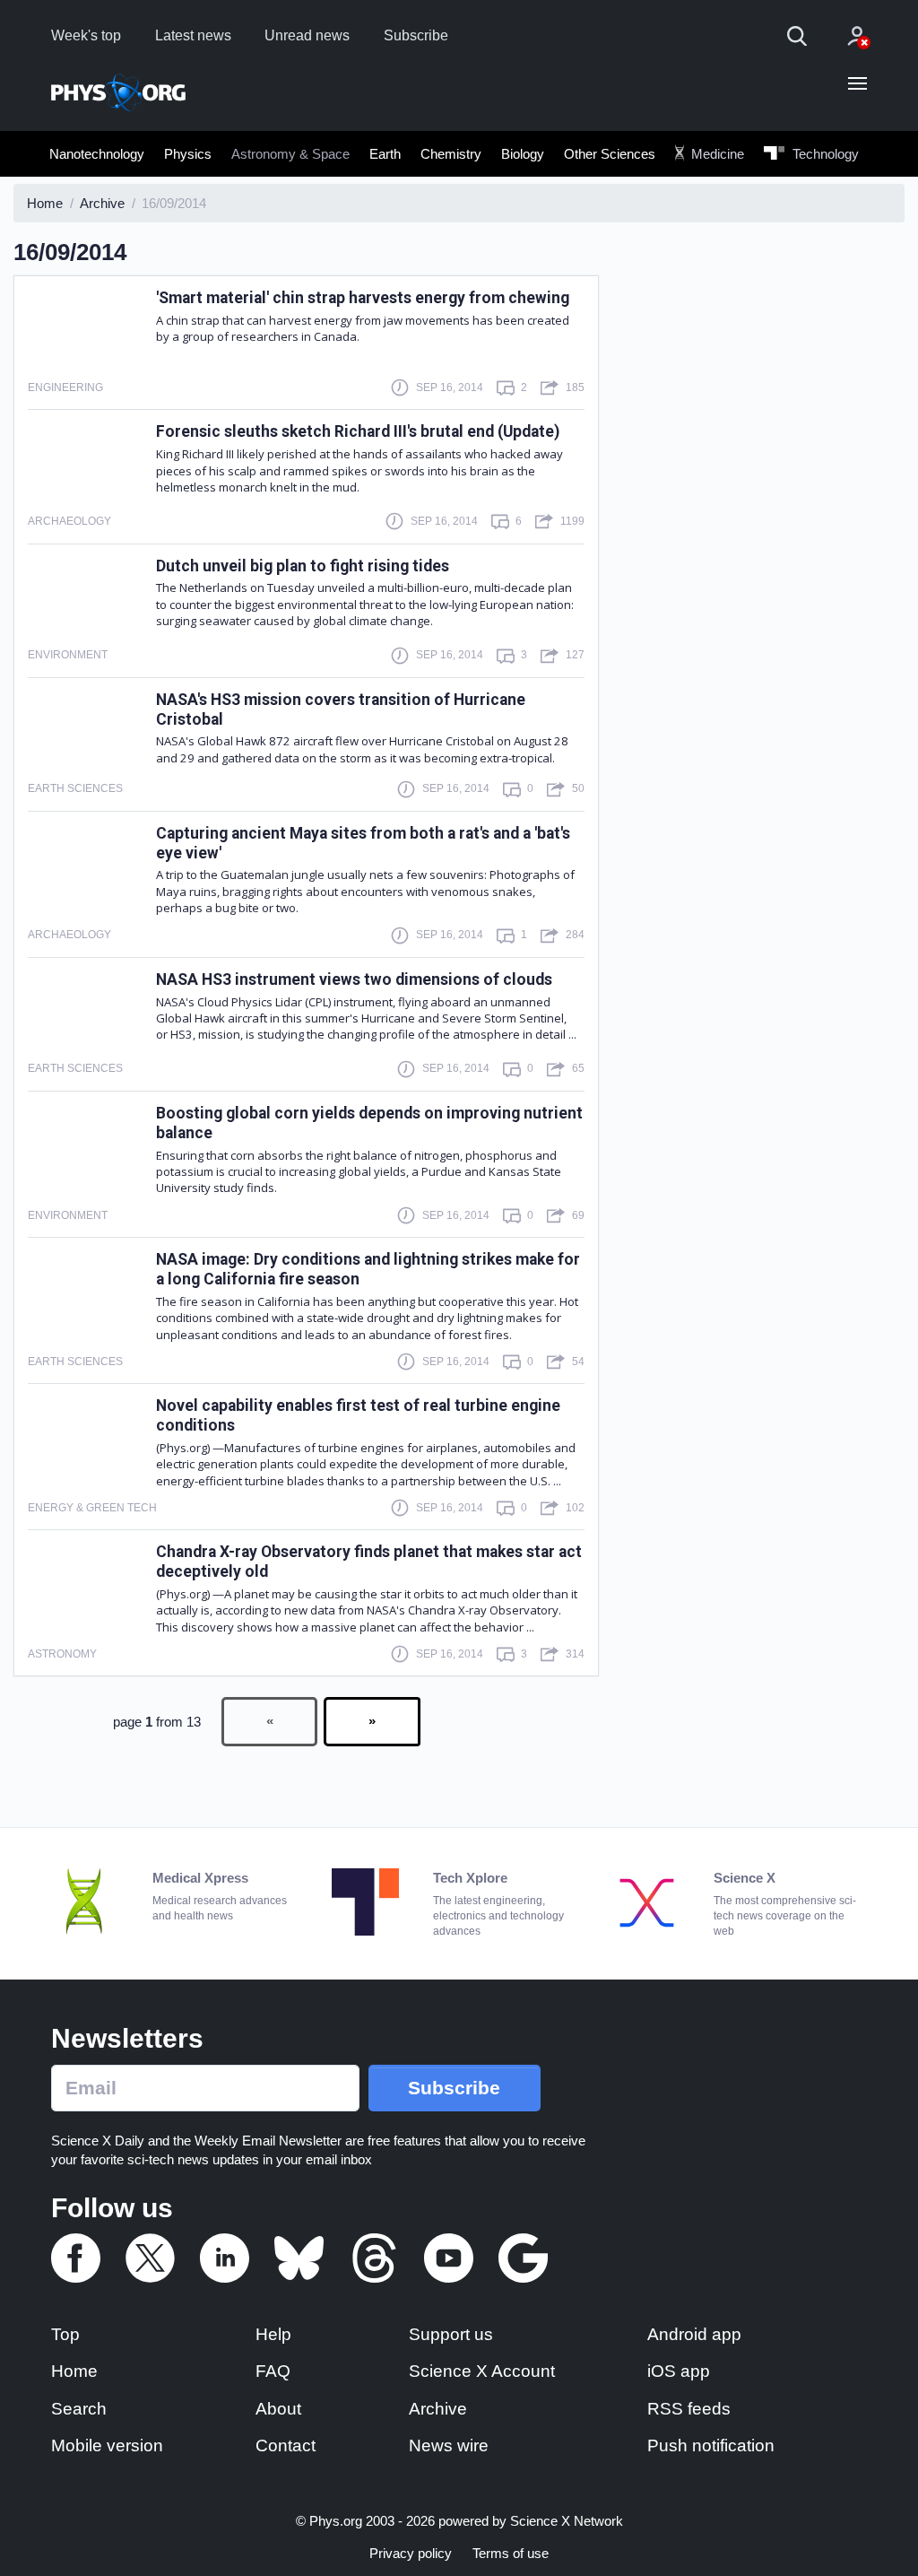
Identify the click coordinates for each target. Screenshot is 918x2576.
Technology (824, 154)
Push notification (711, 2445)
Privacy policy (411, 2553)
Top (65, 2334)
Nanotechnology (97, 154)
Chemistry (451, 154)
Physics (188, 154)
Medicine (716, 154)
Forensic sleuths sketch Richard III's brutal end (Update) (358, 431)
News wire (449, 2445)
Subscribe (416, 35)
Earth (385, 154)
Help (273, 2334)
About (278, 2409)
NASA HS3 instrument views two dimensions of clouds (354, 979)
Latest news (193, 35)
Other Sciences (610, 154)
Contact (286, 2445)
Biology (523, 154)
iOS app (679, 2371)
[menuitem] (97, 153)
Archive (438, 2409)
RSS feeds (689, 2409)
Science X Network (567, 2521)
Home (74, 2371)
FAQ (273, 2371)
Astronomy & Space (290, 154)
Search (79, 2409)
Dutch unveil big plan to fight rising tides (303, 566)
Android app (694, 2334)
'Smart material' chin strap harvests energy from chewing (363, 298)
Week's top (86, 35)
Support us (451, 2334)
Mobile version (107, 2445)
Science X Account (482, 2371)
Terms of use (511, 2553)
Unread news (307, 35)
